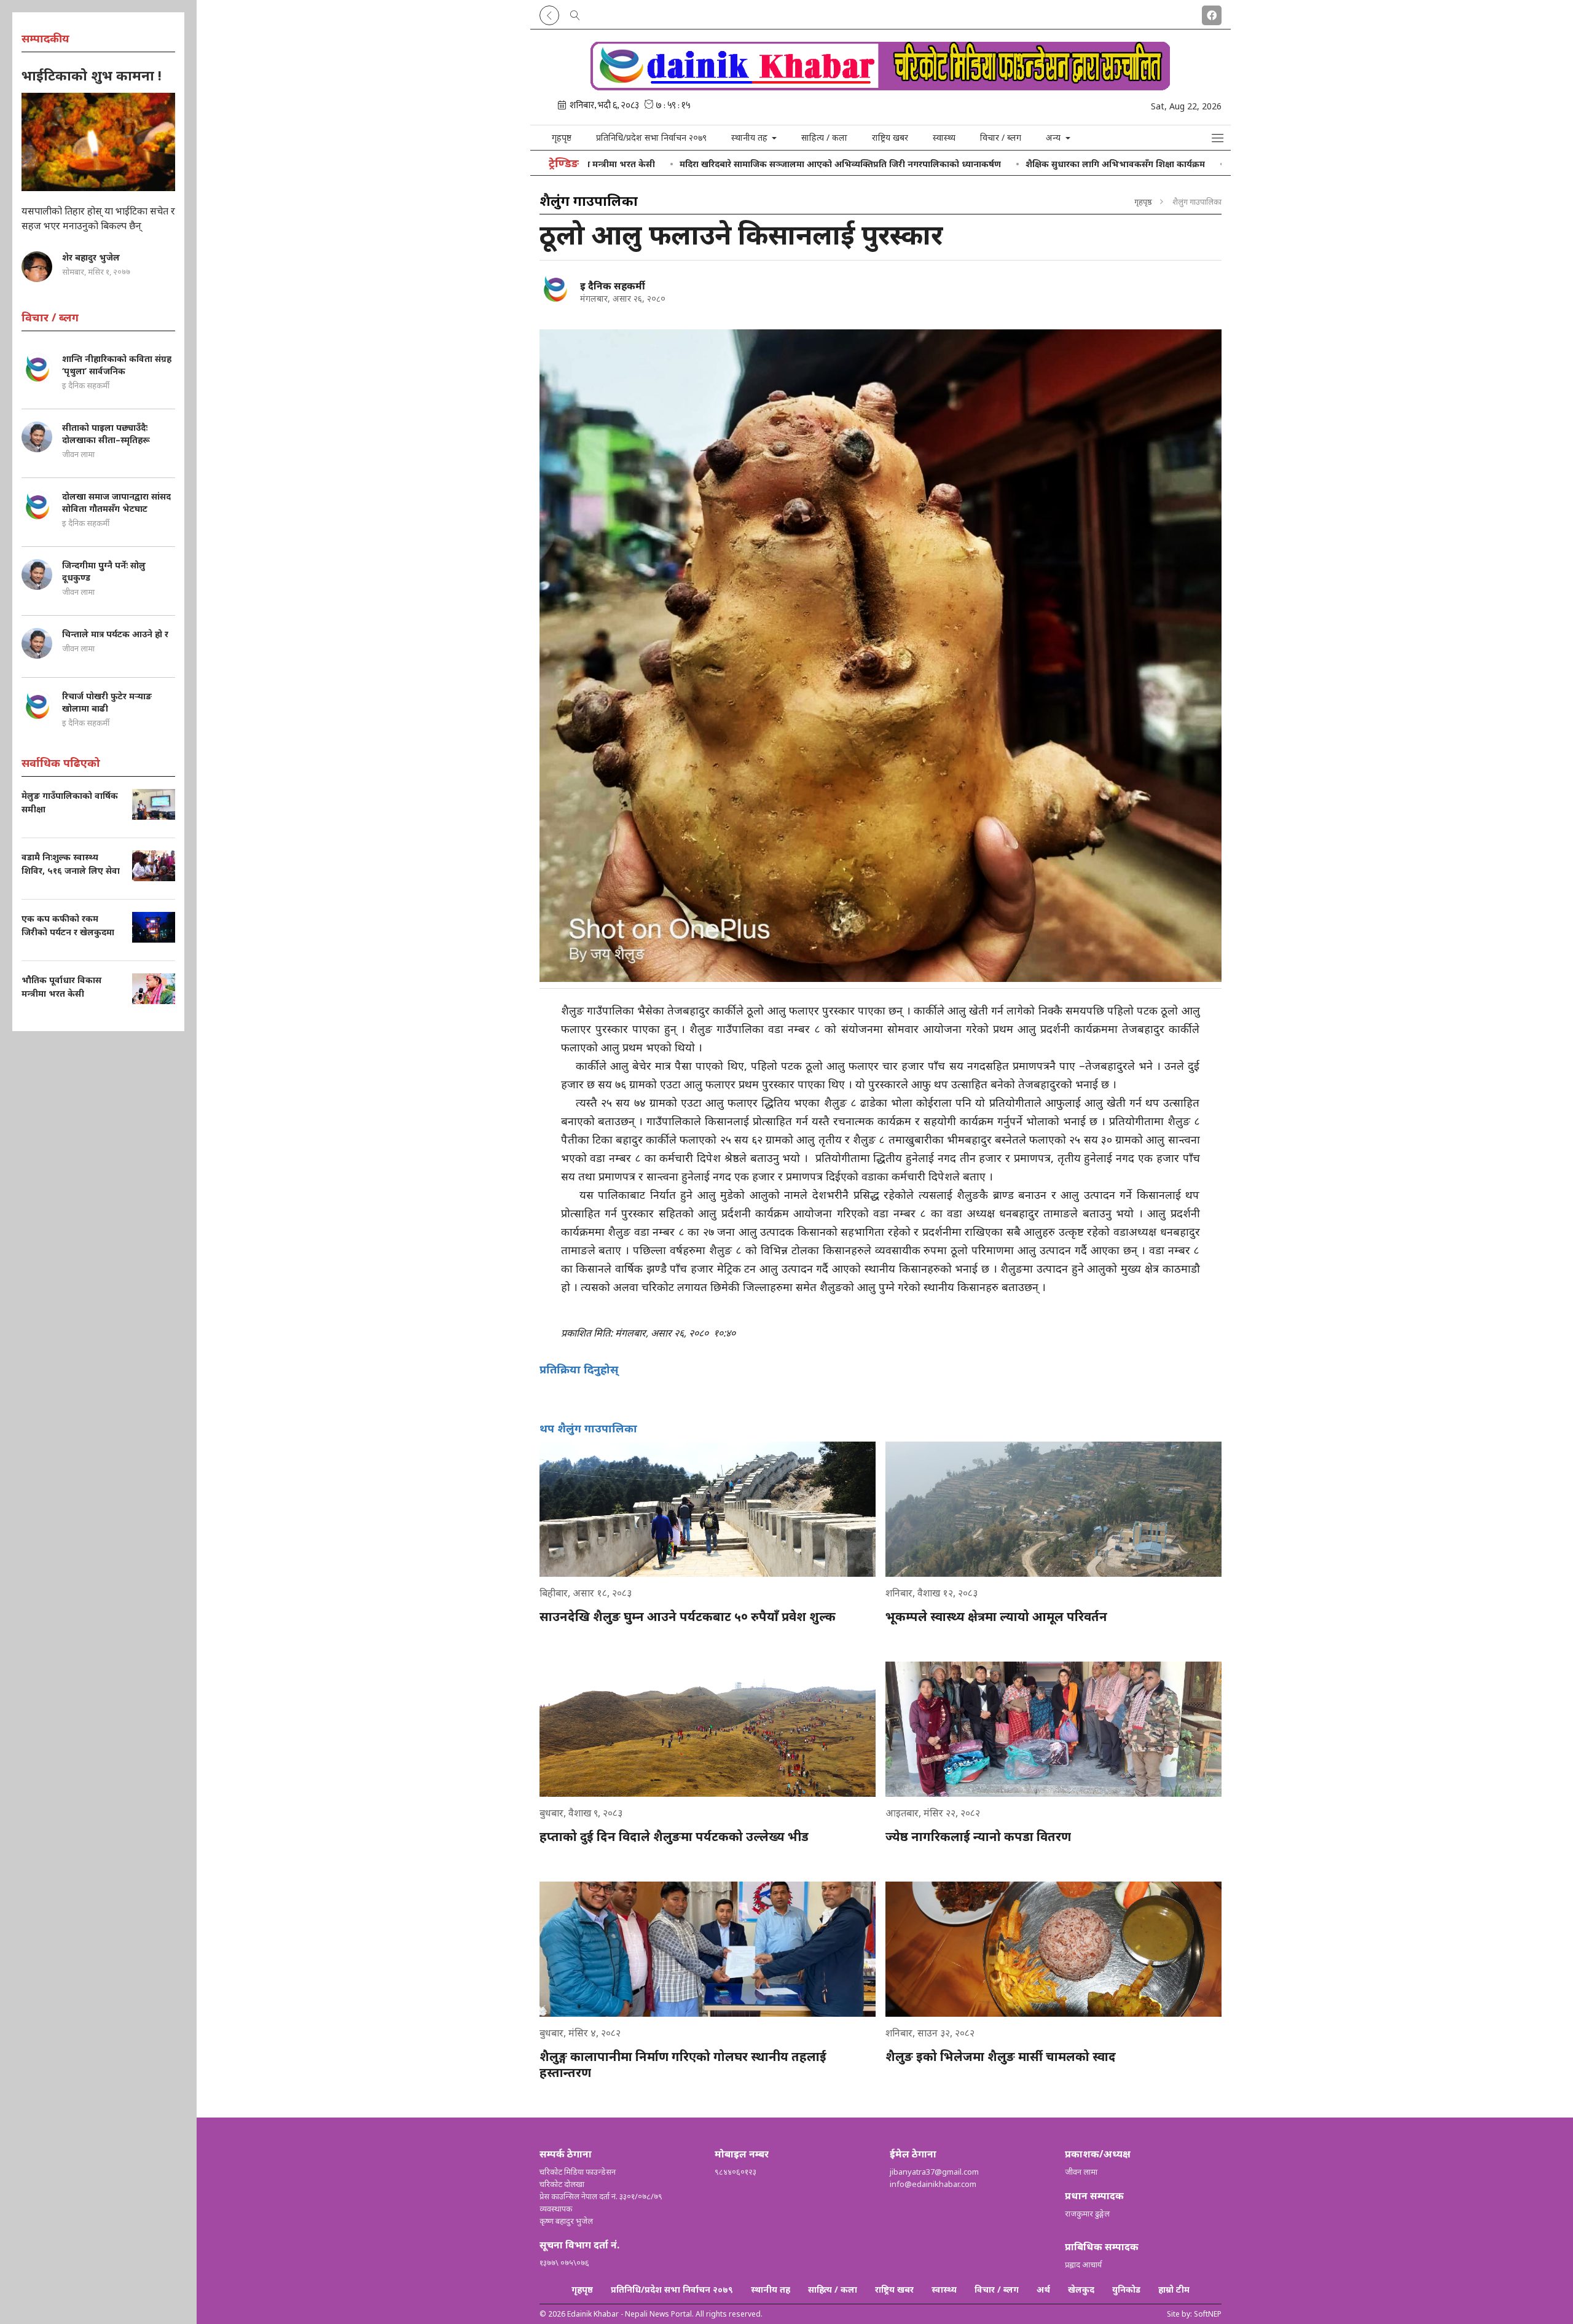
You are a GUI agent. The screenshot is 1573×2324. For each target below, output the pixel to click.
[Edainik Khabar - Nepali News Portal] (881, 86)
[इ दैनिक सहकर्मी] (555, 288)
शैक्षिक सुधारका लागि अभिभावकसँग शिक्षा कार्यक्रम (1003, 164)
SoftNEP (1208, 2314)
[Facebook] (1212, 13)
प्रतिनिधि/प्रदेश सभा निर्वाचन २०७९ (651, 137)
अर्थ (1043, 2289)
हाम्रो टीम (1174, 2289)
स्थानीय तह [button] (751, 137)
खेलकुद (1081, 2289)
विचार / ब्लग (1001, 137)
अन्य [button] (1054, 137)
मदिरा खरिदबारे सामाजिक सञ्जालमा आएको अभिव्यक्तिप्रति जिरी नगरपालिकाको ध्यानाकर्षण (728, 164)
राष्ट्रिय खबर (890, 137)
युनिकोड (1126, 2289)
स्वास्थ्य (944, 137)
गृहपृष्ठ (562, 137)
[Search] (575, 13)
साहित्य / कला (824, 137)
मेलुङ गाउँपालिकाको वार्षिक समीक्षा (1179, 164)
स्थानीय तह (771, 2289)
